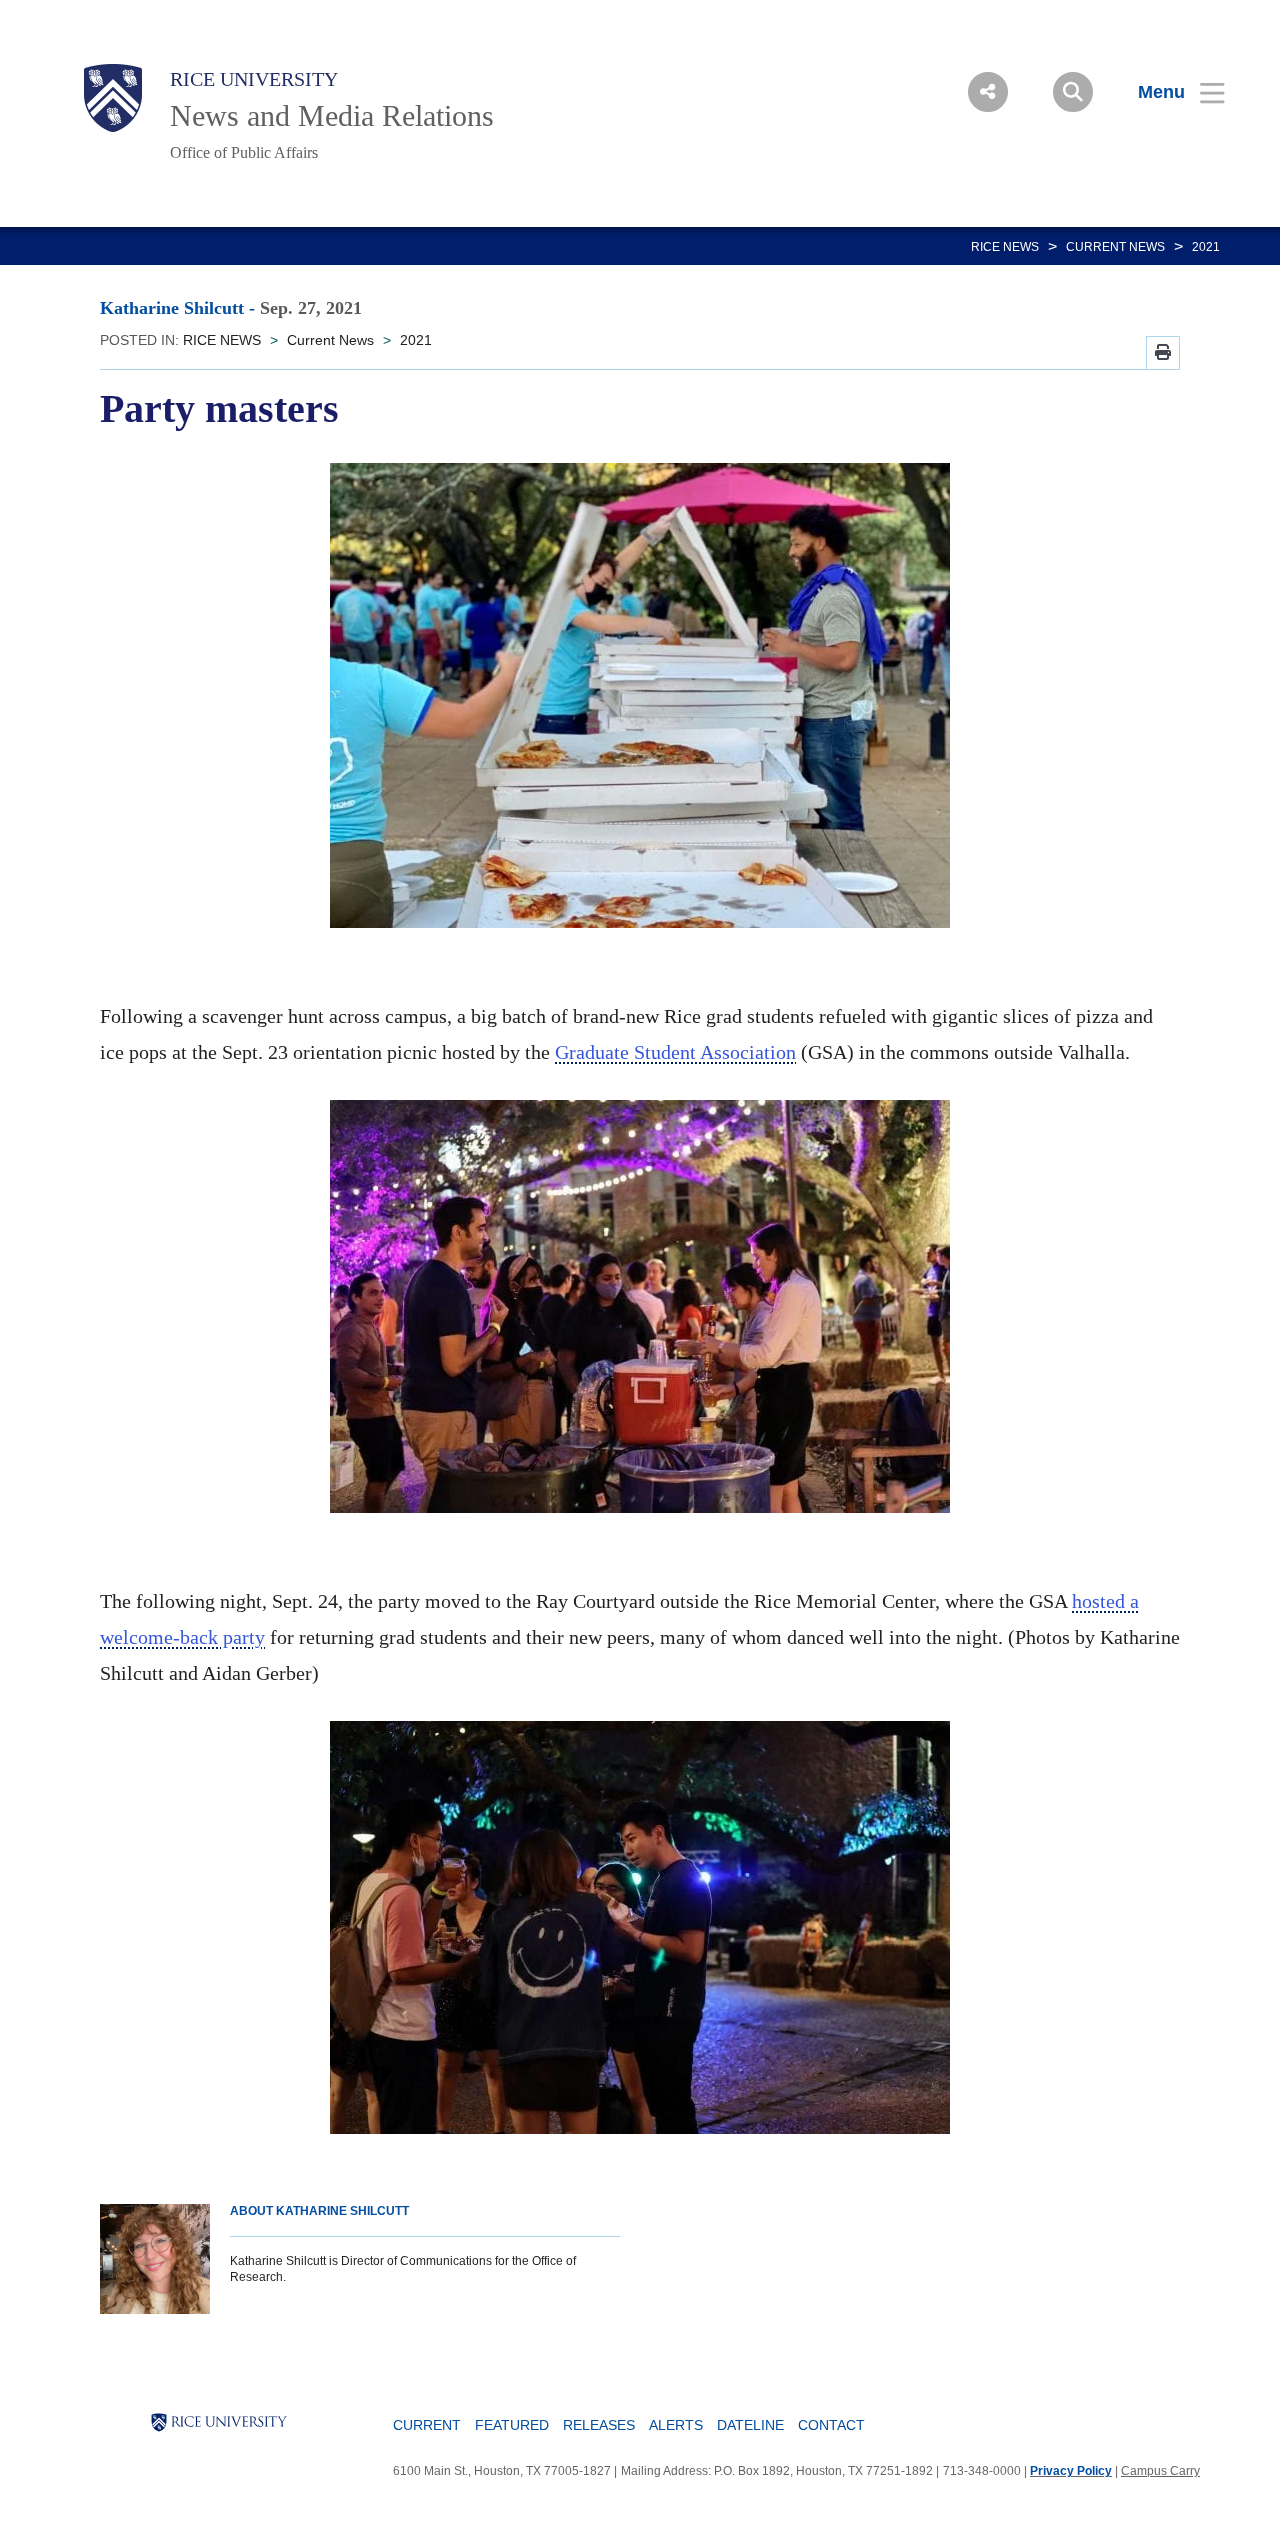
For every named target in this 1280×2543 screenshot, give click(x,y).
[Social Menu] (988, 92)
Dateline (750, 2425)
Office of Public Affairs (244, 152)
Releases (599, 2425)
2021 (1206, 247)
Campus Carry (1160, 2471)
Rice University (254, 79)
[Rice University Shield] (113, 98)
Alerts (676, 2425)
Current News (1115, 247)
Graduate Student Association (675, 1052)
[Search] (1073, 92)
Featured (512, 2425)
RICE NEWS (1005, 247)
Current (427, 2425)
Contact (831, 2425)
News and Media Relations (332, 115)
